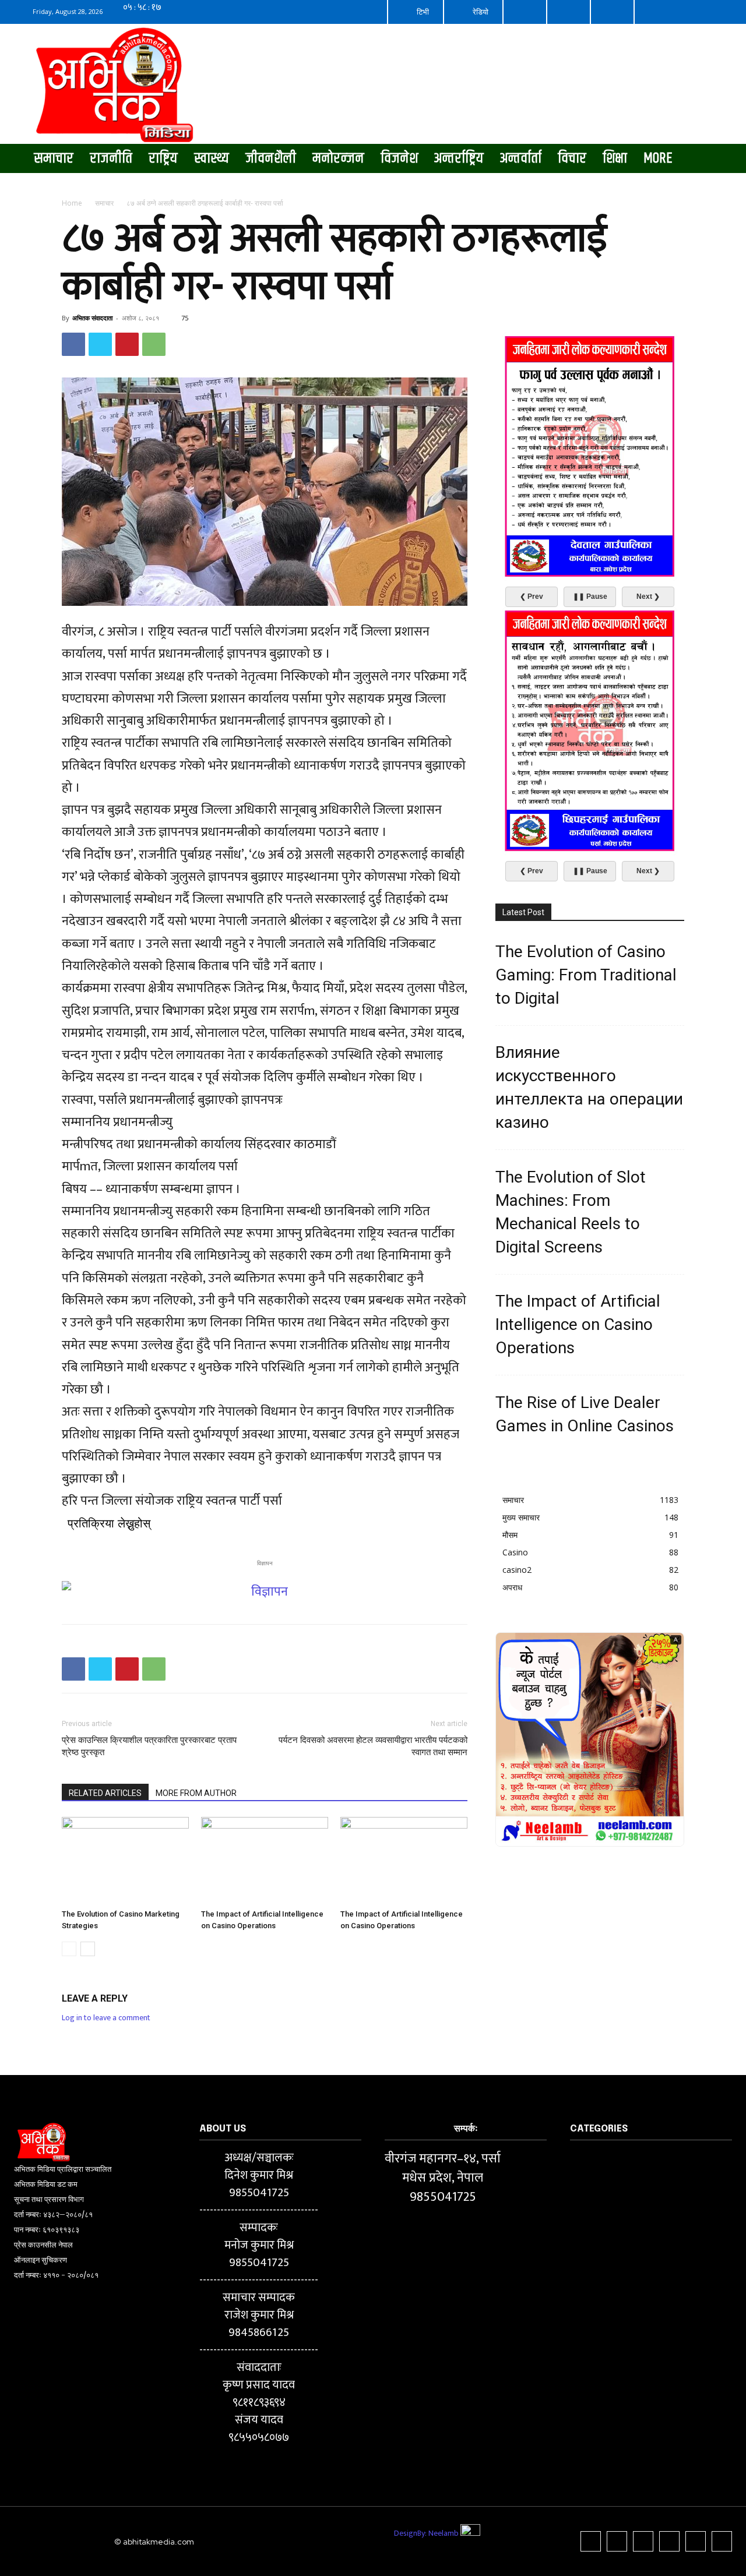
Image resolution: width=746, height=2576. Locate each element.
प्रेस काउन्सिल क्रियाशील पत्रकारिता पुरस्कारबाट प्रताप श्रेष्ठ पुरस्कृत (149, 1746)
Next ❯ (648, 597)
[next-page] (88, 1949)
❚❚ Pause (590, 597)
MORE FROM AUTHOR (196, 1793)
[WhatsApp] (154, 344)
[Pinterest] (127, 344)
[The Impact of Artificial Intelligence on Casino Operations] (265, 1861)
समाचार (104, 203)
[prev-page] (69, 1949)
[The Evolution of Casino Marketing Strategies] (125, 1861)
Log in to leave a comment (106, 2018)
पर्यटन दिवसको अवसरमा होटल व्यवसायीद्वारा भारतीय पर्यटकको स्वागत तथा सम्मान (373, 1746)
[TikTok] (643, 2541)
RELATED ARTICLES (105, 1793)
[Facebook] (73, 344)
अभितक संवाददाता (92, 318)
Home (72, 203)
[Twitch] (669, 2541)
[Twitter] (100, 344)
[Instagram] (617, 2541)
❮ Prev (532, 597)
